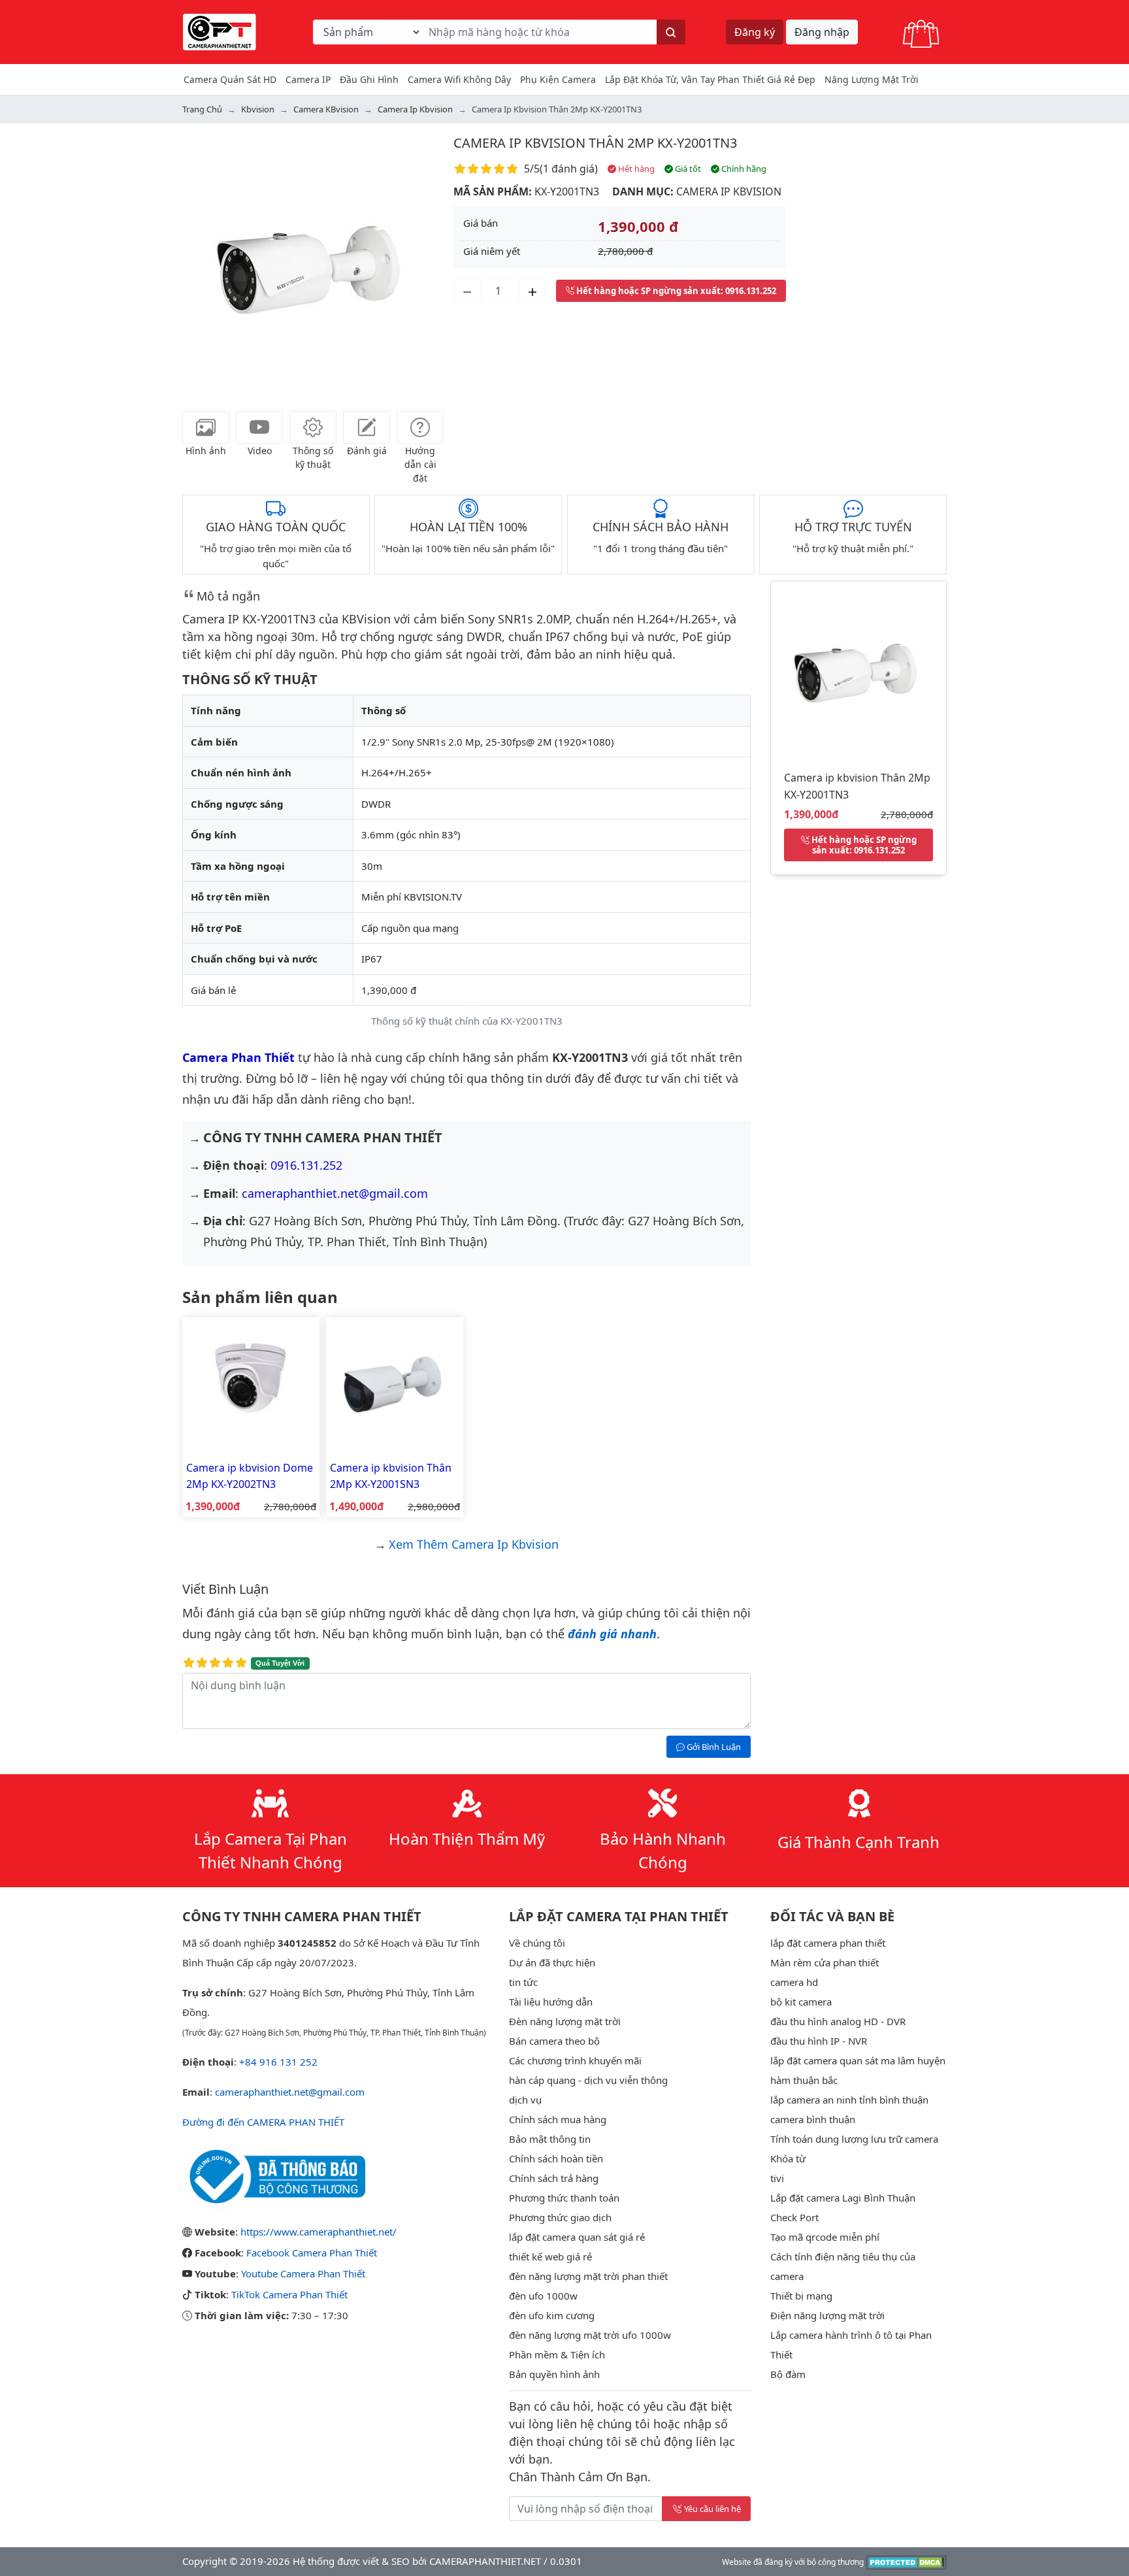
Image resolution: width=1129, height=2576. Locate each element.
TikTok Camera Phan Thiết (289, 2294)
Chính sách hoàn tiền (556, 2158)
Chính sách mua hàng (558, 2119)
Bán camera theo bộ (554, 2041)
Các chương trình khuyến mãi (575, 2060)
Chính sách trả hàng (554, 2178)
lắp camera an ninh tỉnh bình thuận (849, 2100)
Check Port (794, 2217)
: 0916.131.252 (676, 291)
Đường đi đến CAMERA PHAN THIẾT (263, 2122)
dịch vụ (525, 2100)
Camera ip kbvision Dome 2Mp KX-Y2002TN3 (250, 1476)
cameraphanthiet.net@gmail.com (335, 1193)
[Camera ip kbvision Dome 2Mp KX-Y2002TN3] (251, 1385)
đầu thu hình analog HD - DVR (838, 2021)
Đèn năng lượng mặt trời (565, 2021)
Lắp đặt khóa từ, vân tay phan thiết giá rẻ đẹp (710, 79)
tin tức (523, 1982)
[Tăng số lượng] (532, 291)
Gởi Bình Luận (713, 1747)
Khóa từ (788, 2158)
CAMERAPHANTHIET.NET (485, 2561)
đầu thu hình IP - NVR (819, 2041)
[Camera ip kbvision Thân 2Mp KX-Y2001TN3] (859, 668)
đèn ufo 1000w (543, 2296)
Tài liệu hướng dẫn (551, 2002)
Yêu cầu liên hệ (712, 2509)
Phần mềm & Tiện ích (557, 2354)
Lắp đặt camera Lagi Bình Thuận (843, 2198)
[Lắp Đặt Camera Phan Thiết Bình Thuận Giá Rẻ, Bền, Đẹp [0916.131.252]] (220, 31)
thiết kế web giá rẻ (550, 2256)
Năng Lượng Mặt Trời (872, 79)
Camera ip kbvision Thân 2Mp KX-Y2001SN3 (391, 1476)
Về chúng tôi (537, 1943)
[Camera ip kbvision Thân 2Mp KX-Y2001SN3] (395, 1385)
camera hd (794, 1982)
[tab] (206, 427)
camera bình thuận (813, 2119)
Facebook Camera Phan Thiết (312, 2253)
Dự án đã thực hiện (552, 1962)
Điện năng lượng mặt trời (827, 2315)
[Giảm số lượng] (467, 291)
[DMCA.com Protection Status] (907, 2561)
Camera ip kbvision (729, 191)
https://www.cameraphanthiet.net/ (319, 2232)
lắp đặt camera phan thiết (828, 1943)
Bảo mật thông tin (550, 2139)
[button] (202, 264)
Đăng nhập (822, 32)
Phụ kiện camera (558, 79)
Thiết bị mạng (801, 2296)
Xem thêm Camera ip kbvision (474, 1544)
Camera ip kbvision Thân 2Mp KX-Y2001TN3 (595, 143)
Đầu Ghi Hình (369, 79)
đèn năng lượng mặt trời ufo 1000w (590, 2335)
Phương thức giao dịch (560, 2217)
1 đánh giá (569, 169)
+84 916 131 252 (278, 2062)
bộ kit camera (801, 2002)
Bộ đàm (788, 2374)
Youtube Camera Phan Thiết (303, 2273)
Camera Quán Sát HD (230, 79)
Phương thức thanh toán (564, 2198)
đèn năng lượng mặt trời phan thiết (588, 2276)
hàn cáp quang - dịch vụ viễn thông (588, 2080)
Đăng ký (755, 32)
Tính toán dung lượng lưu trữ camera (854, 2139)
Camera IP (308, 79)
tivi (777, 2178)
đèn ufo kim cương (552, 2315)
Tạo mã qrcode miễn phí (825, 2237)
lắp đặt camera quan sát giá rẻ (577, 2237)
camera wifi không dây (459, 79)
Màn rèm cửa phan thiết (825, 1962)
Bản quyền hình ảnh (554, 2374)
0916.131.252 (306, 1165)
